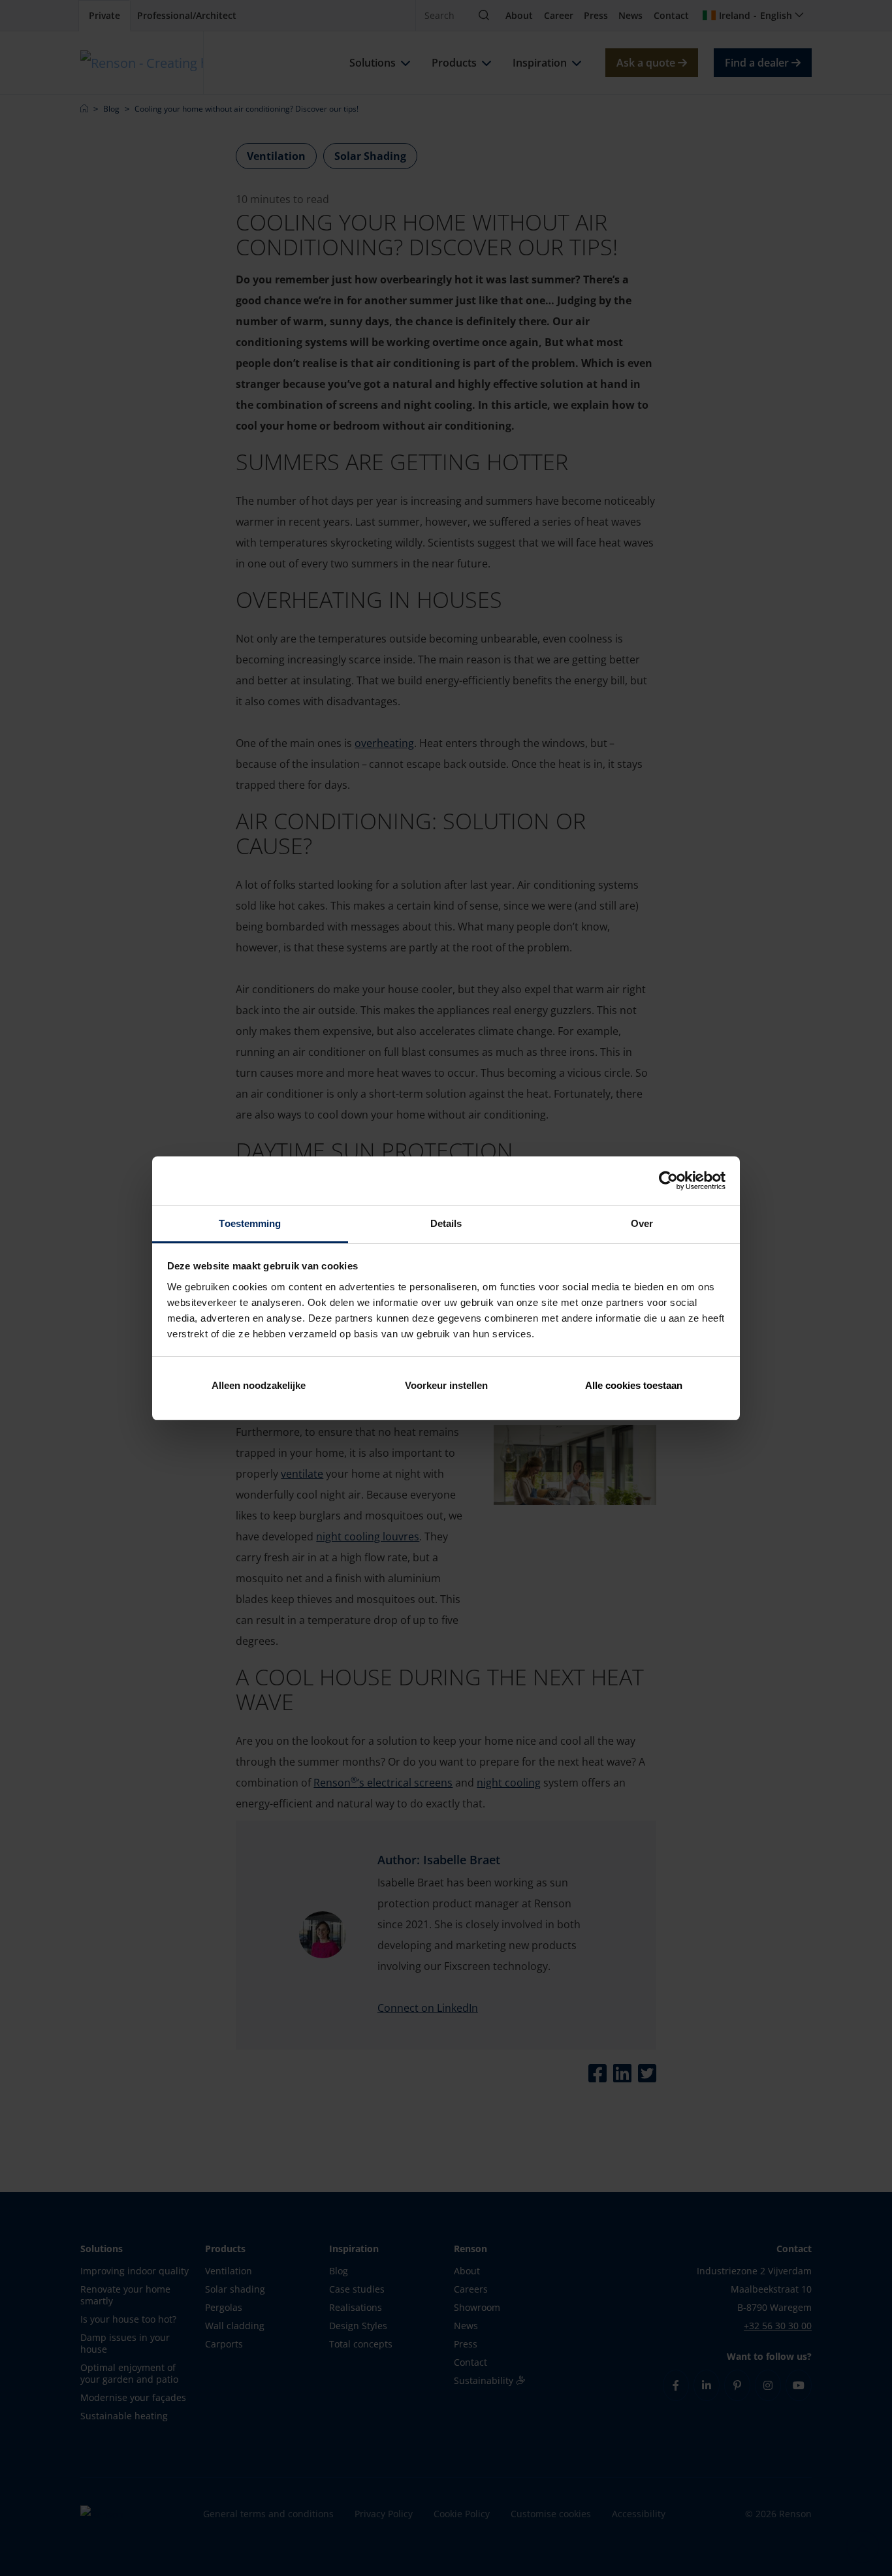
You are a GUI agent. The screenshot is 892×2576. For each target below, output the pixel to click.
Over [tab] (642, 1223)
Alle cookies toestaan (634, 1385)
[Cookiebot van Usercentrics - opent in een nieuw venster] (668, 1181)
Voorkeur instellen (446, 1385)
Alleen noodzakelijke (259, 1385)
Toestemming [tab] (250, 1223)
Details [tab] (446, 1223)
